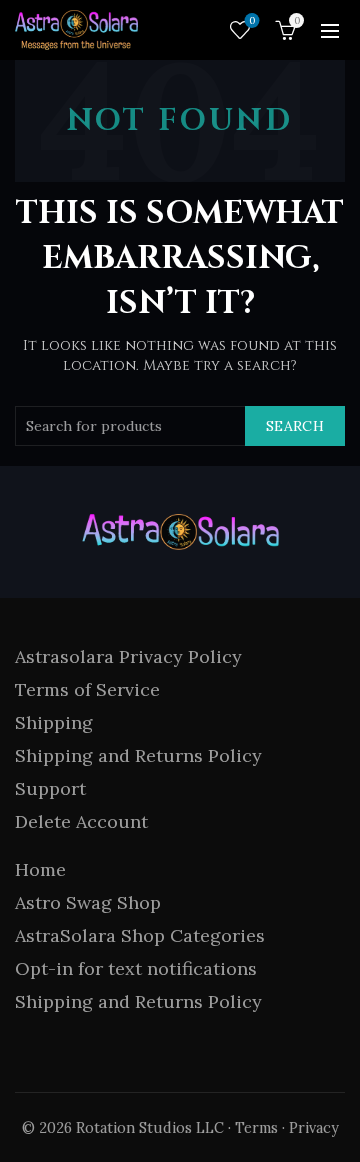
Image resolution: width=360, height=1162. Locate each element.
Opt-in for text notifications (136, 968)
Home (40, 869)
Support (50, 788)
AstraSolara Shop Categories (140, 935)
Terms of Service (87, 689)
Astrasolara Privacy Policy (128, 656)
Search (295, 426)
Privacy (314, 1128)
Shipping (54, 722)
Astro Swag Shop (88, 902)
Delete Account (81, 821)
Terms (256, 1128)
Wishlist (252, 21)
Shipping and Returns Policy (138, 755)
